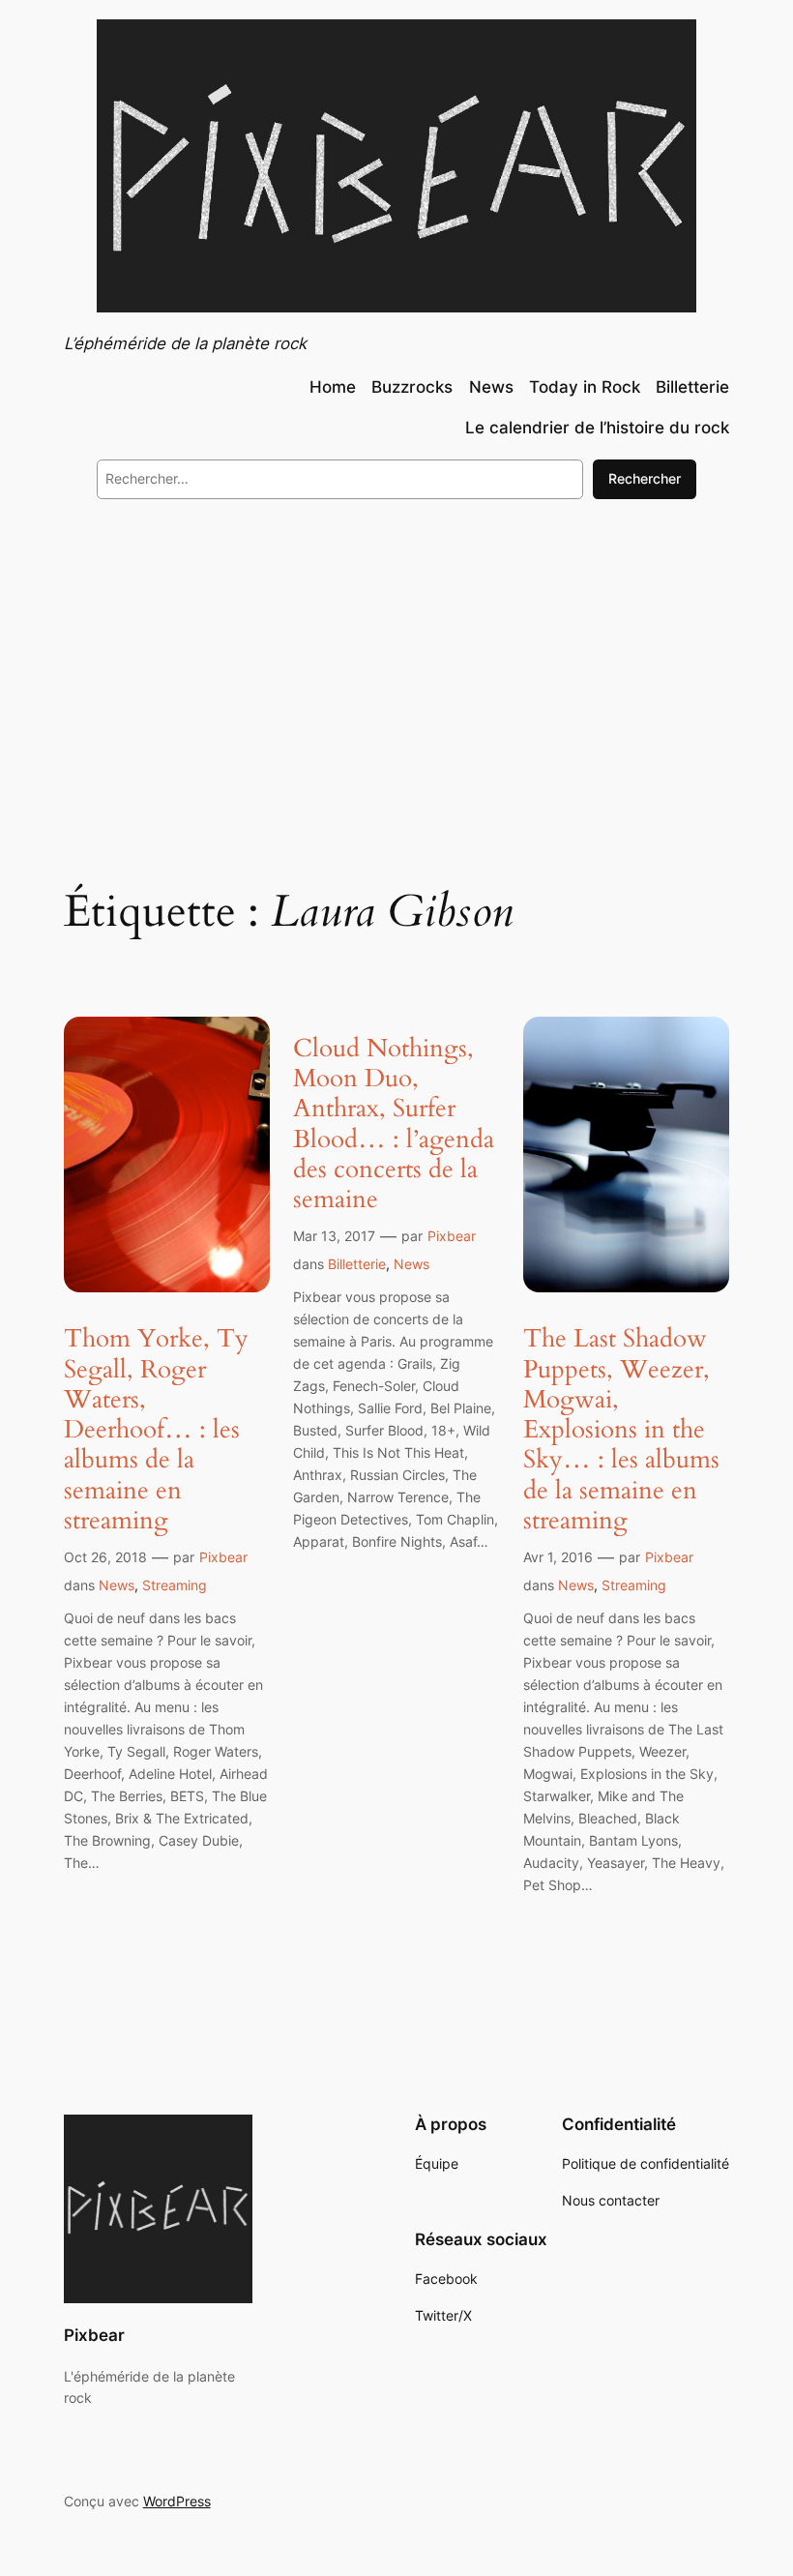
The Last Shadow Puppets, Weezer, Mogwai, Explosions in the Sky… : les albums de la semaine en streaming (621, 1429)
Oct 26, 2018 (105, 1557)
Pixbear (223, 1557)
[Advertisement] (396, 672)
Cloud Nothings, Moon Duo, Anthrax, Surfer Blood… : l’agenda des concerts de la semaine (394, 1124)
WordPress (177, 2501)
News (117, 1585)
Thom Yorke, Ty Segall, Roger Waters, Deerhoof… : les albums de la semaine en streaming (156, 1429)
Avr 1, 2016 (558, 1557)
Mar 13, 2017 (334, 1236)
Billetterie (357, 1264)
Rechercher (645, 478)
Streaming (175, 1585)
